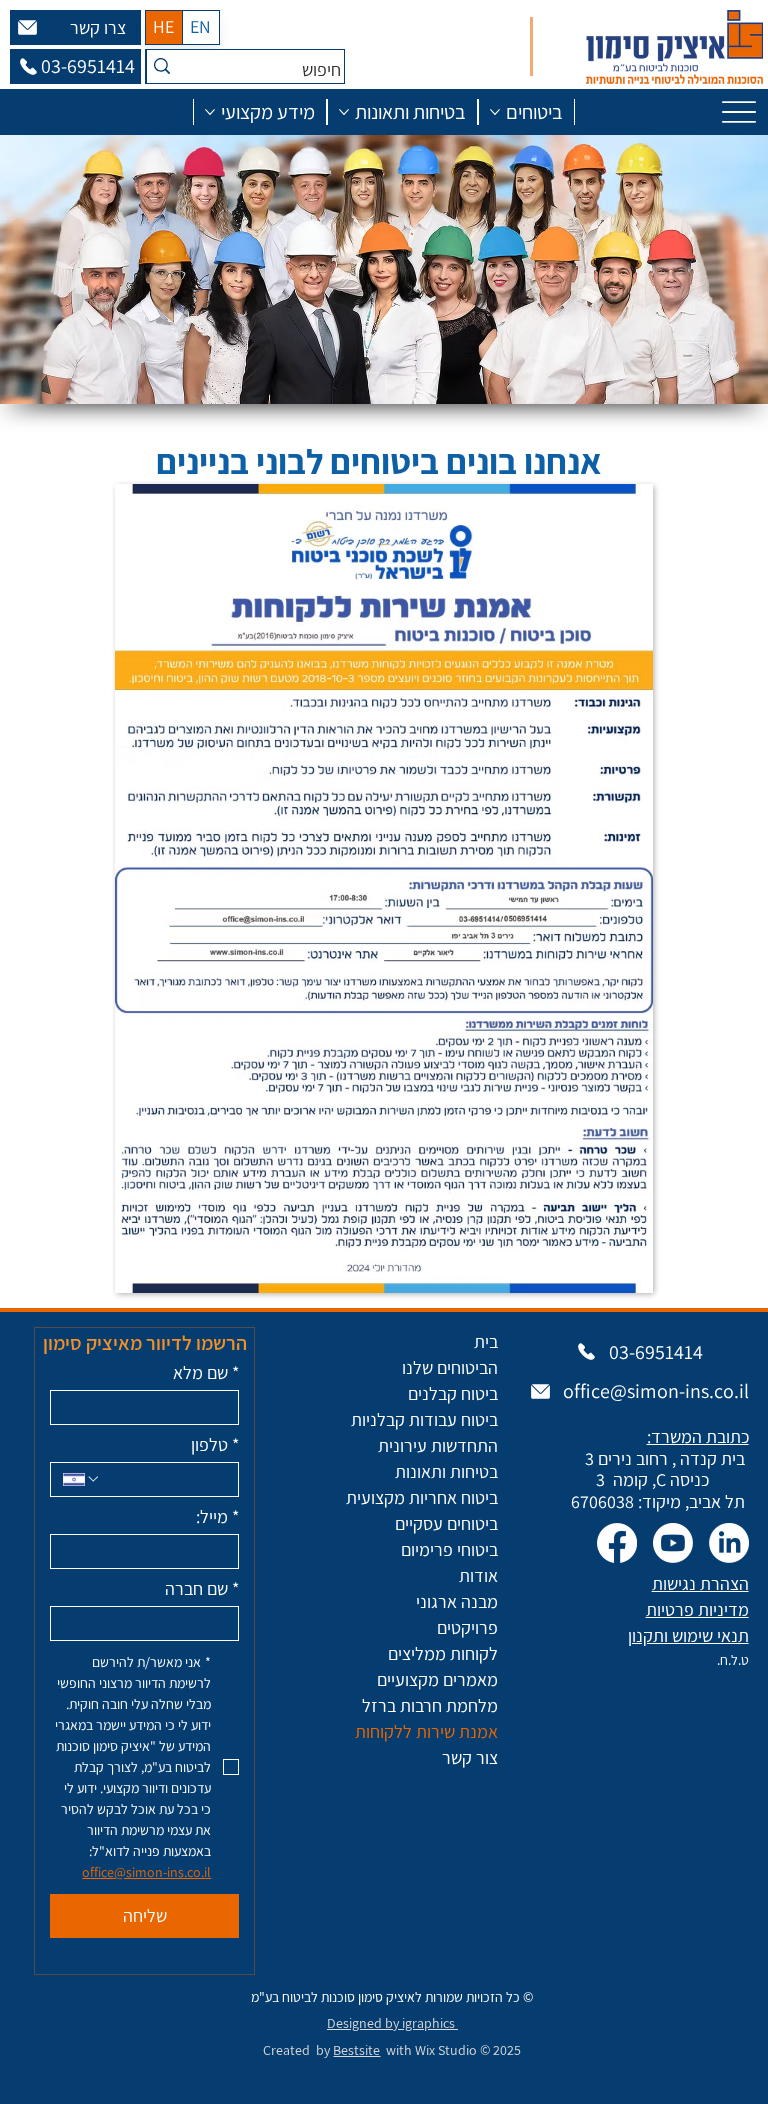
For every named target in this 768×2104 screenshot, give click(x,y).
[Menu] (739, 111)
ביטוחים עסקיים (446, 1523)
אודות (478, 1575)
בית (486, 1341)
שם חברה (202, 1589)
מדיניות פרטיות (697, 1609)
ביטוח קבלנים (453, 1393)
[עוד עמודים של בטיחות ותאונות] (344, 112)
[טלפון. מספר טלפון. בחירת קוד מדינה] (82, 1479)
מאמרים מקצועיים (437, 1679)
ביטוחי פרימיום (449, 1549)
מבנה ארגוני (457, 1601)
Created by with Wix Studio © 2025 (392, 2050)
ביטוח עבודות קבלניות (424, 1419)
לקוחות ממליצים (443, 1653)
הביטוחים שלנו (450, 1367)
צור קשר (470, 1757)
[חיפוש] (161, 66)
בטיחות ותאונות (446, 1471)
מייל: (217, 1517)
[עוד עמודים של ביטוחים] (495, 112)
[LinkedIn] (729, 1543)
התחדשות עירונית (438, 1445)
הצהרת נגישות (700, 1583)
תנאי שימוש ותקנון (688, 1635)
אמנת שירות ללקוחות (426, 1731)
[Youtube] (673, 1543)
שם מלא (206, 1373)
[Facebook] (617, 1543)
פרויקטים (467, 1627)
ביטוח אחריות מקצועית (422, 1497)
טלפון (215, 1445)
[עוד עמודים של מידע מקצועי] (210, 112)
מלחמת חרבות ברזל (430, 1705)
